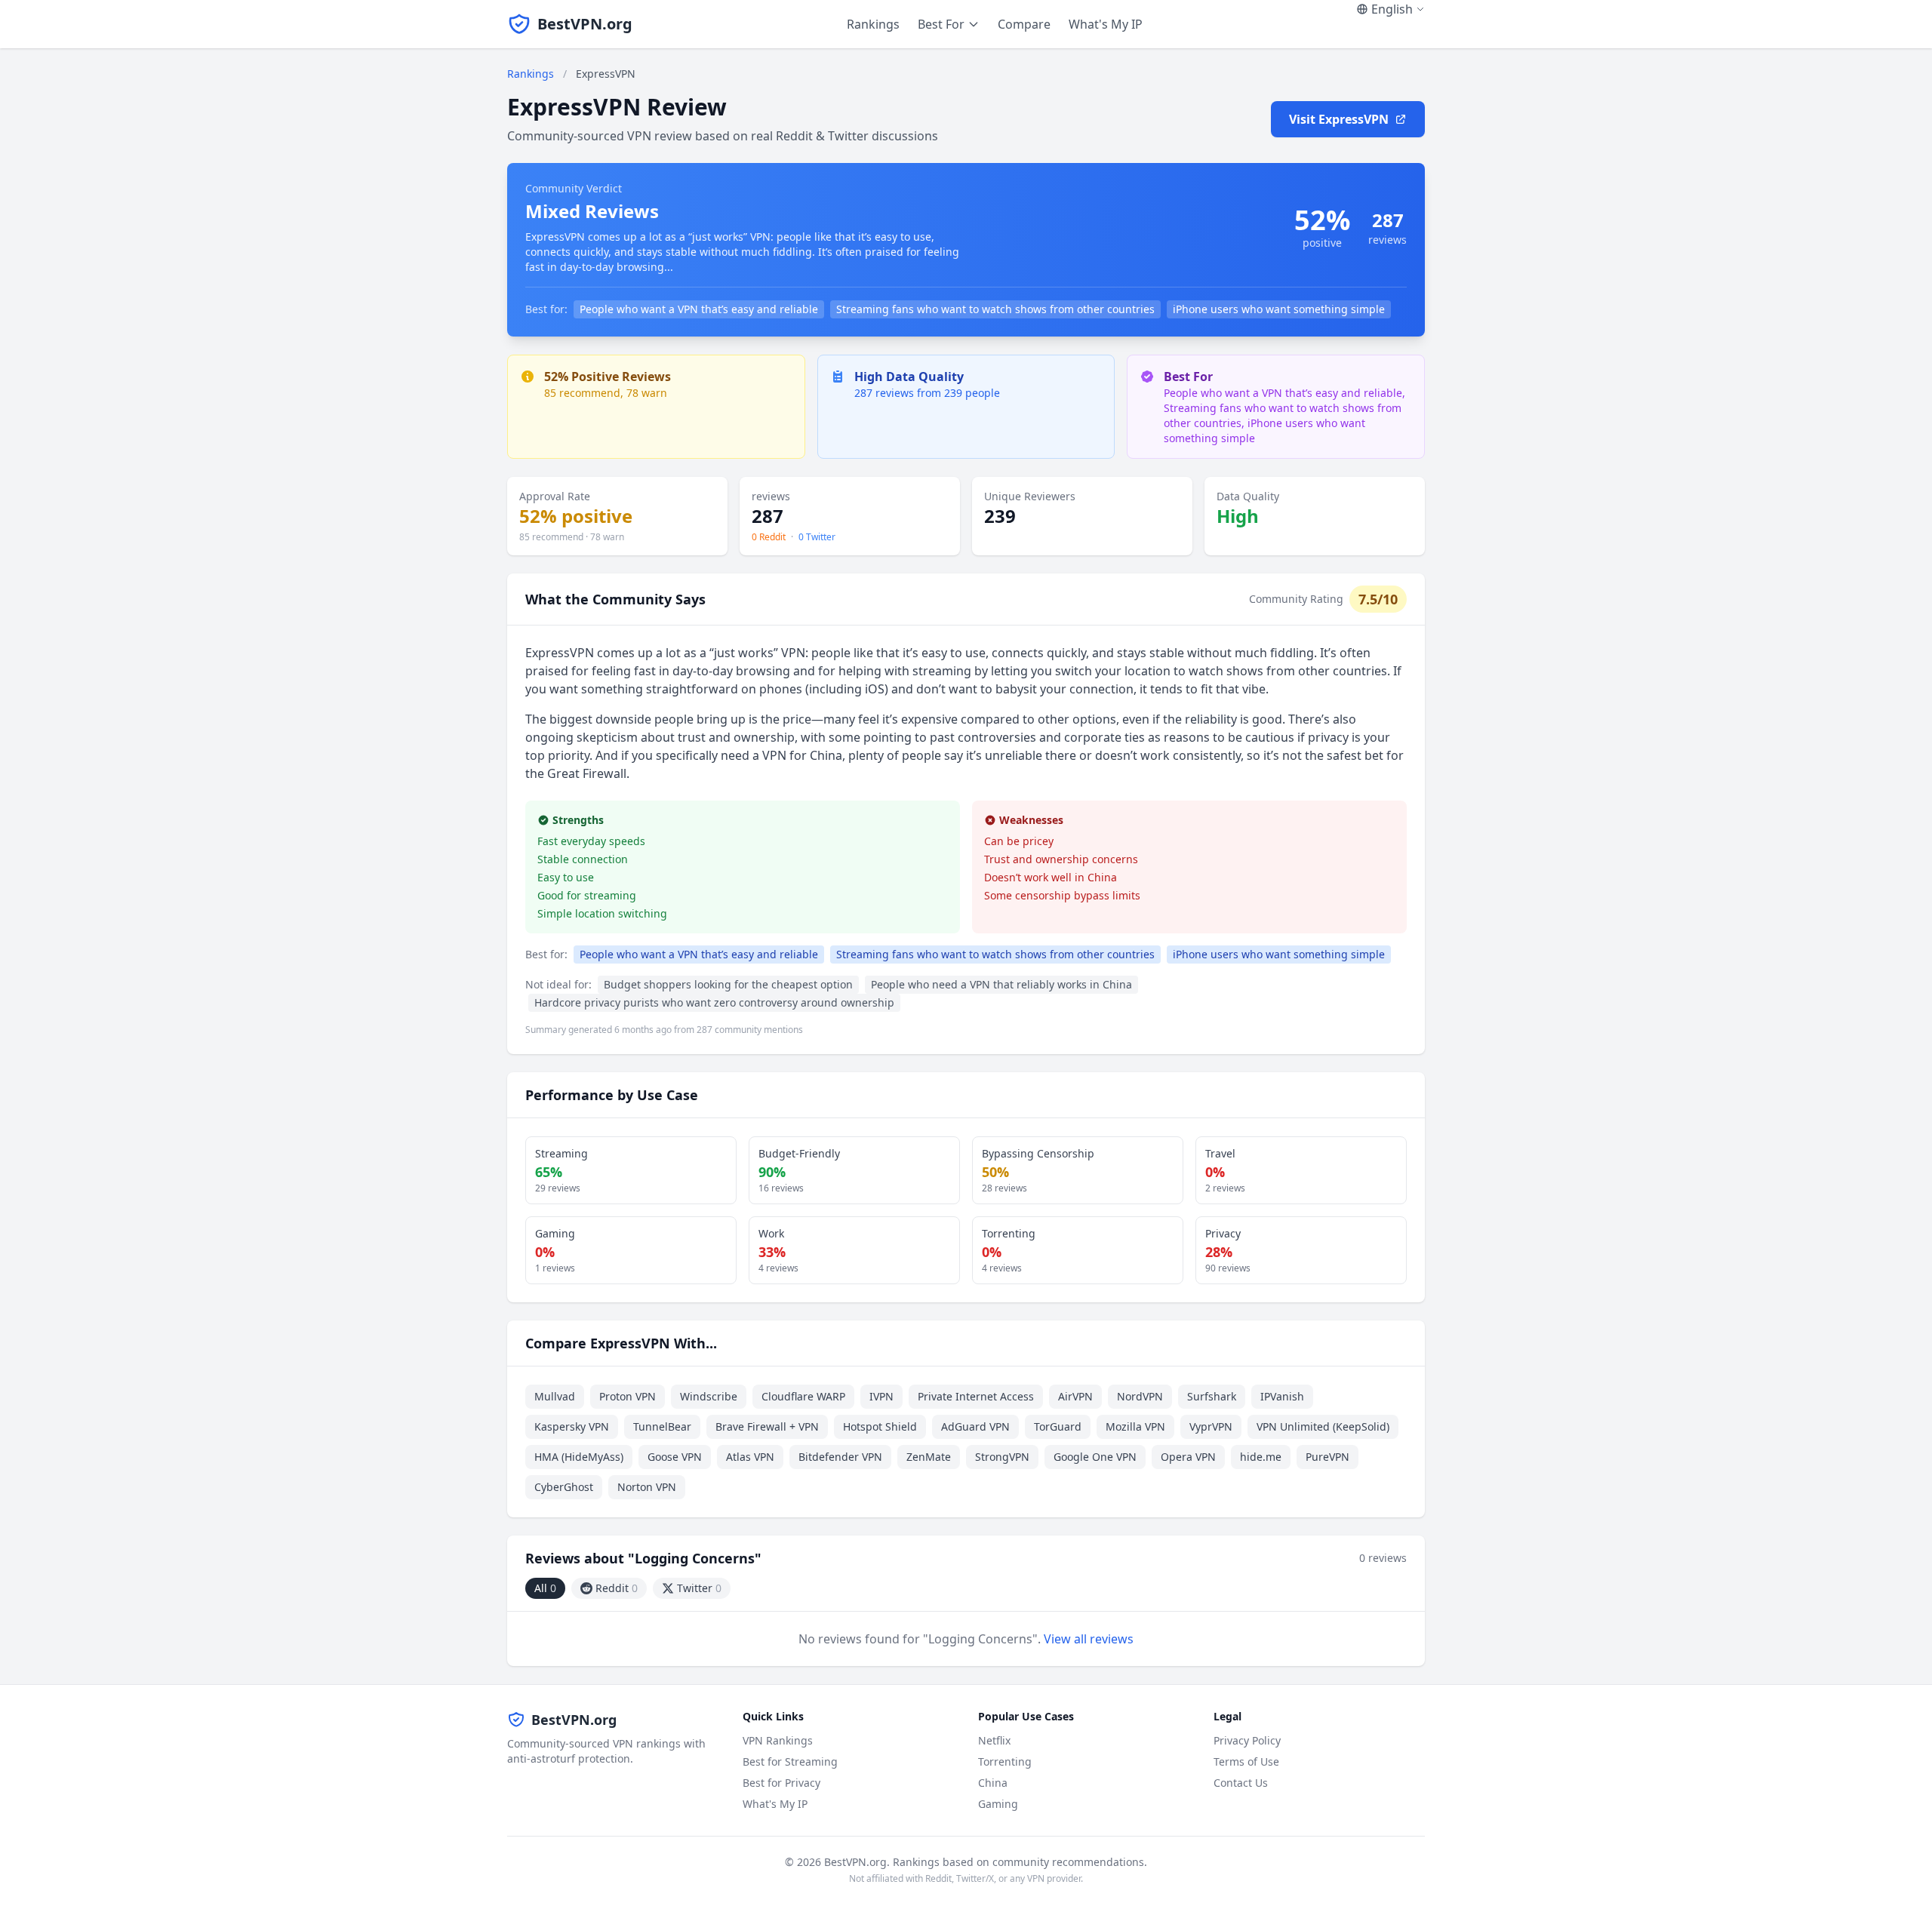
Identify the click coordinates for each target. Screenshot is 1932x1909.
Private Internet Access (976, 1396)
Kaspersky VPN (572, 1426)
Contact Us (1241, 1783)
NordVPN (1140, 1396)
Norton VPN (647, 1487)
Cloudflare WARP (803, 1396)
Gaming (998, 1804)
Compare (1024, 24)
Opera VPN (1188, 1457)
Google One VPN (1095, 1457)
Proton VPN (628, 1396)
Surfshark (1212, 1396)
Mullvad (555, 1396)
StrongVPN (1002, 1457)
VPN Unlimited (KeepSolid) (1323, 1426)
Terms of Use (1246, 1761)
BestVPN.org (585, 24)
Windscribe (709, 1396)
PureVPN (1327, 1457)
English (1392, 9)
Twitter (699, 1588)
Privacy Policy (1247, 1740)
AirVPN (1075, 1396)
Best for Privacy (781, 1783)
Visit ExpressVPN (1339, 119)
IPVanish (1282, 1396)
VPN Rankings (778, 1740)
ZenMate (929, 1457)
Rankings (873, 24)
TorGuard (1058, 1426)
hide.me (1261, 1457)
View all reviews (1089, 1639)
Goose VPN (675, 1457)
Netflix (994, 1740)
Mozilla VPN (1135, 1426)
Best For (941, 24)
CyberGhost (564, 1487)
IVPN (881, 1396)
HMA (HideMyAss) (579, 1457)
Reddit (617, 1588)
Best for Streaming (790, 1761)
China (993, 1783)
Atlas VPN (750, 1457)
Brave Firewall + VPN (767, 1426)
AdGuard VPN (975, 1426)
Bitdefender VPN (840, 1457)
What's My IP (1106, 24)
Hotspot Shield (880, 1426)
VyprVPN (1211, 1426)
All (545, 1588)
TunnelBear (662, 1426)
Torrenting (1005, 1761)
